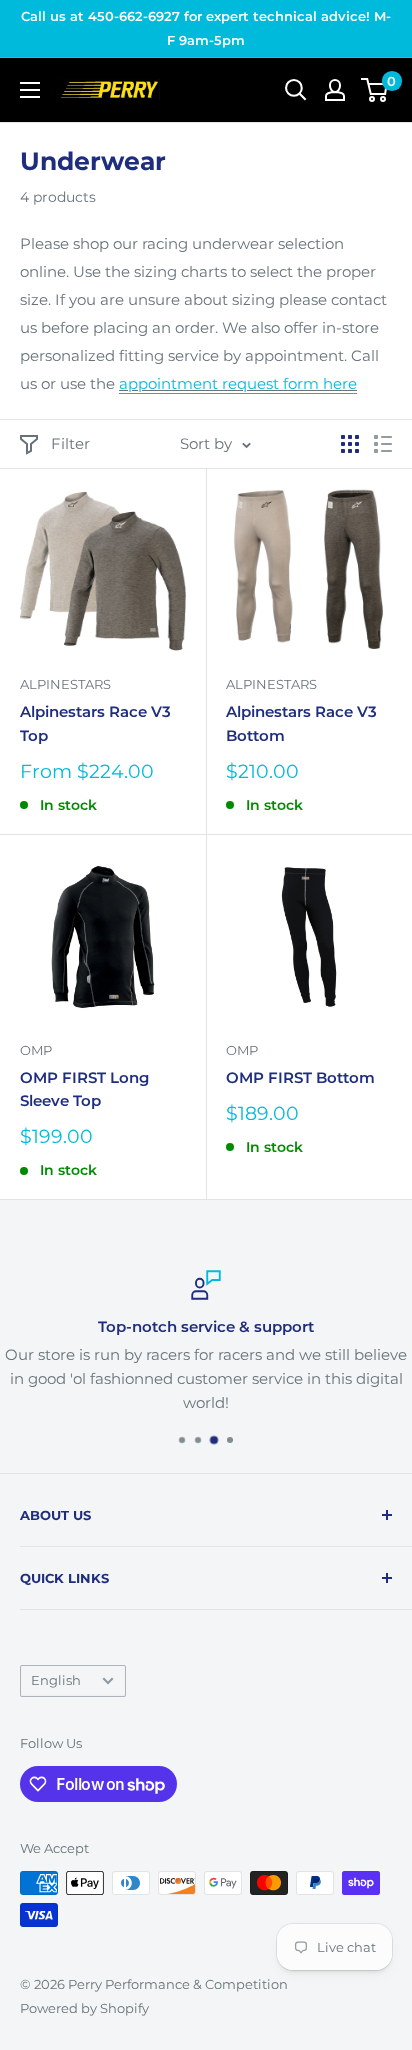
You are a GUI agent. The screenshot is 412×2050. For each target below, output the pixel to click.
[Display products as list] (383, 444)
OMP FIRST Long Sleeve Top (84, 1089)
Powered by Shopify (84, 2008)
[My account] (335, 90)
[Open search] (296, 90)
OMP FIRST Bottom (300, 1077)
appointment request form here (238, 383)
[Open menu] (30, 90)
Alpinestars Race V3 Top (95, 723)
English (56, 1680)
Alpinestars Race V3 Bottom (301, 723)
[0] (375, 90)
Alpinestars (65, 684)
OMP (36, 1050)
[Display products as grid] (350, 444)
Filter (70, 443)
